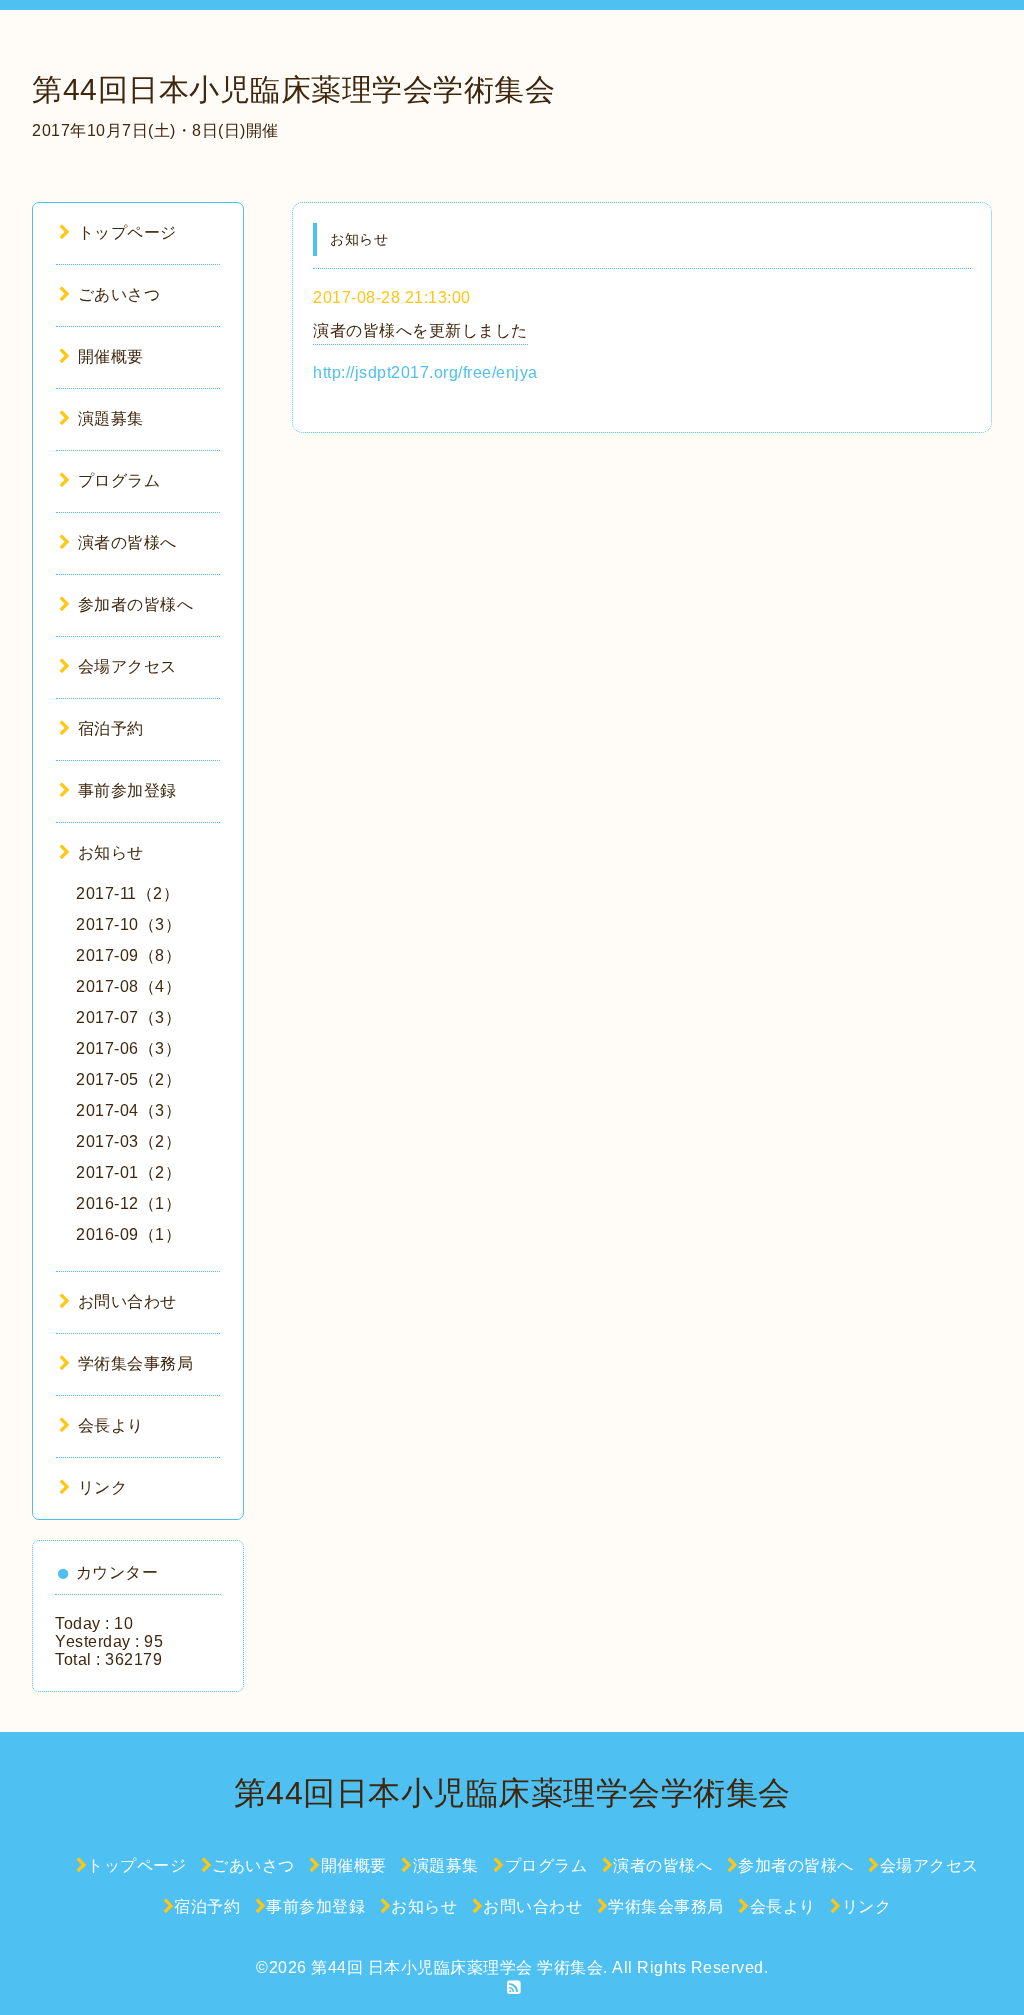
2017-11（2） (127, 893)
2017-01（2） (128, 1172)
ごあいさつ (119, 294)
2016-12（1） (128, 1203)
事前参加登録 (127, 790)
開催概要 (111, 356)
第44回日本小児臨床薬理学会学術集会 (293, 89)
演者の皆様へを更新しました (420, 330)
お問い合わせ (127, 1301)
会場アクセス (127, 666)
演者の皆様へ (127, 542)
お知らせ (111, 852)
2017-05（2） (128, 1079)
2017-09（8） (128, 955)
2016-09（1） (128, 1234)
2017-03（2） (128, 1141)
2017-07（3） (128, 1017)
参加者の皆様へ (135, 604)
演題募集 (111, 418)
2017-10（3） (128, 924)
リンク (102, 1487)
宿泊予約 (111, 728)
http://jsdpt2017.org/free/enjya (425, 372)
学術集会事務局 (135, 1363)
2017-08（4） (128, 986)
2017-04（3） (128, 1110)
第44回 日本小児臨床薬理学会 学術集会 (457, 1967)
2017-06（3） (128, 1048)
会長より (111, 1425)
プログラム (119, 480)
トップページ (127, 232)
